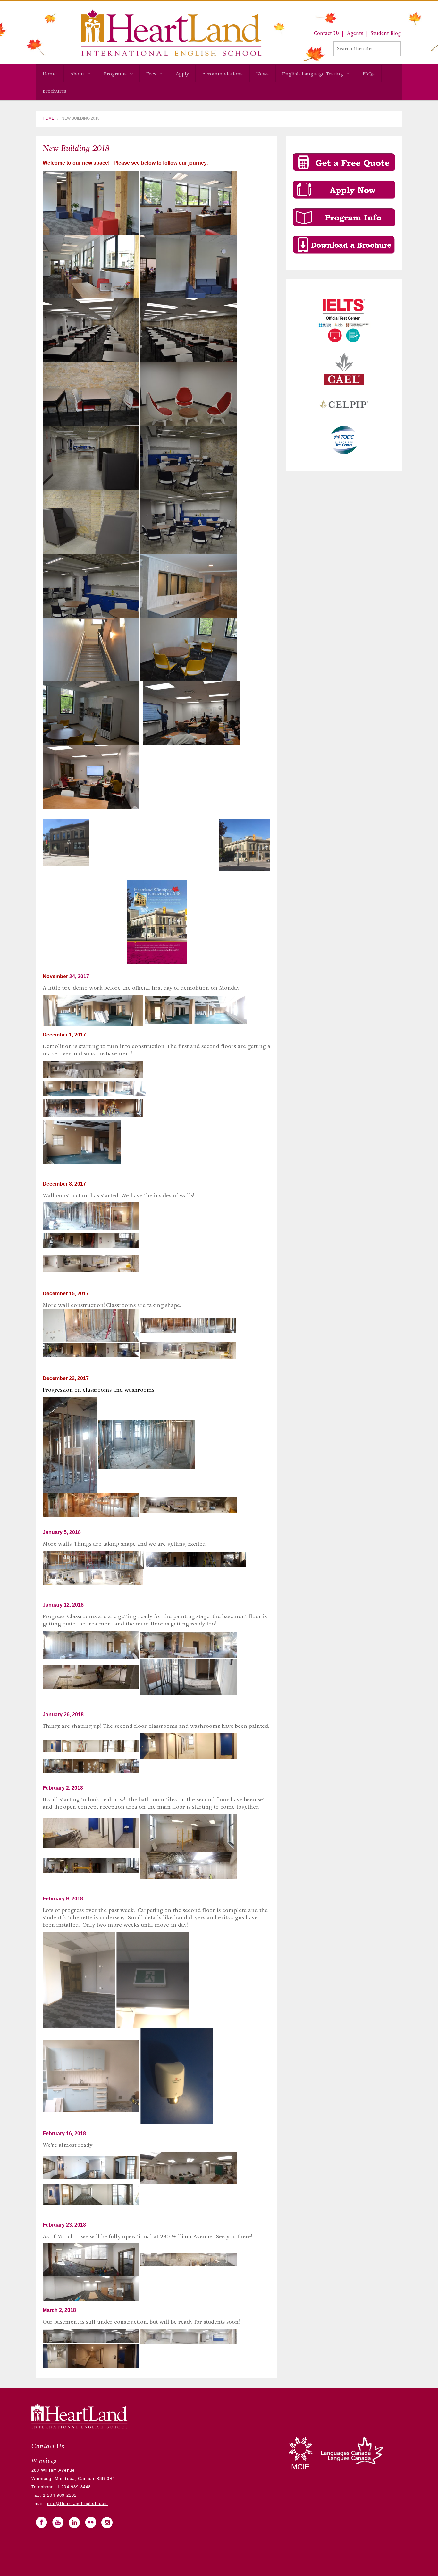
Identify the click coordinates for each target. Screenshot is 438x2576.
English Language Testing (313, 74)
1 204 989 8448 (73, 2487)
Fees (151, 74)
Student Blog (386, 33)
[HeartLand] (149, 33)
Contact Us (327, 33)
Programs (115, 74)
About (77, 74)
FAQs (369, 74)
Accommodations (223, 74)
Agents (355, 33)
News (262, 74)
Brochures (55, 91)
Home (50, 74)
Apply (182, 74)
